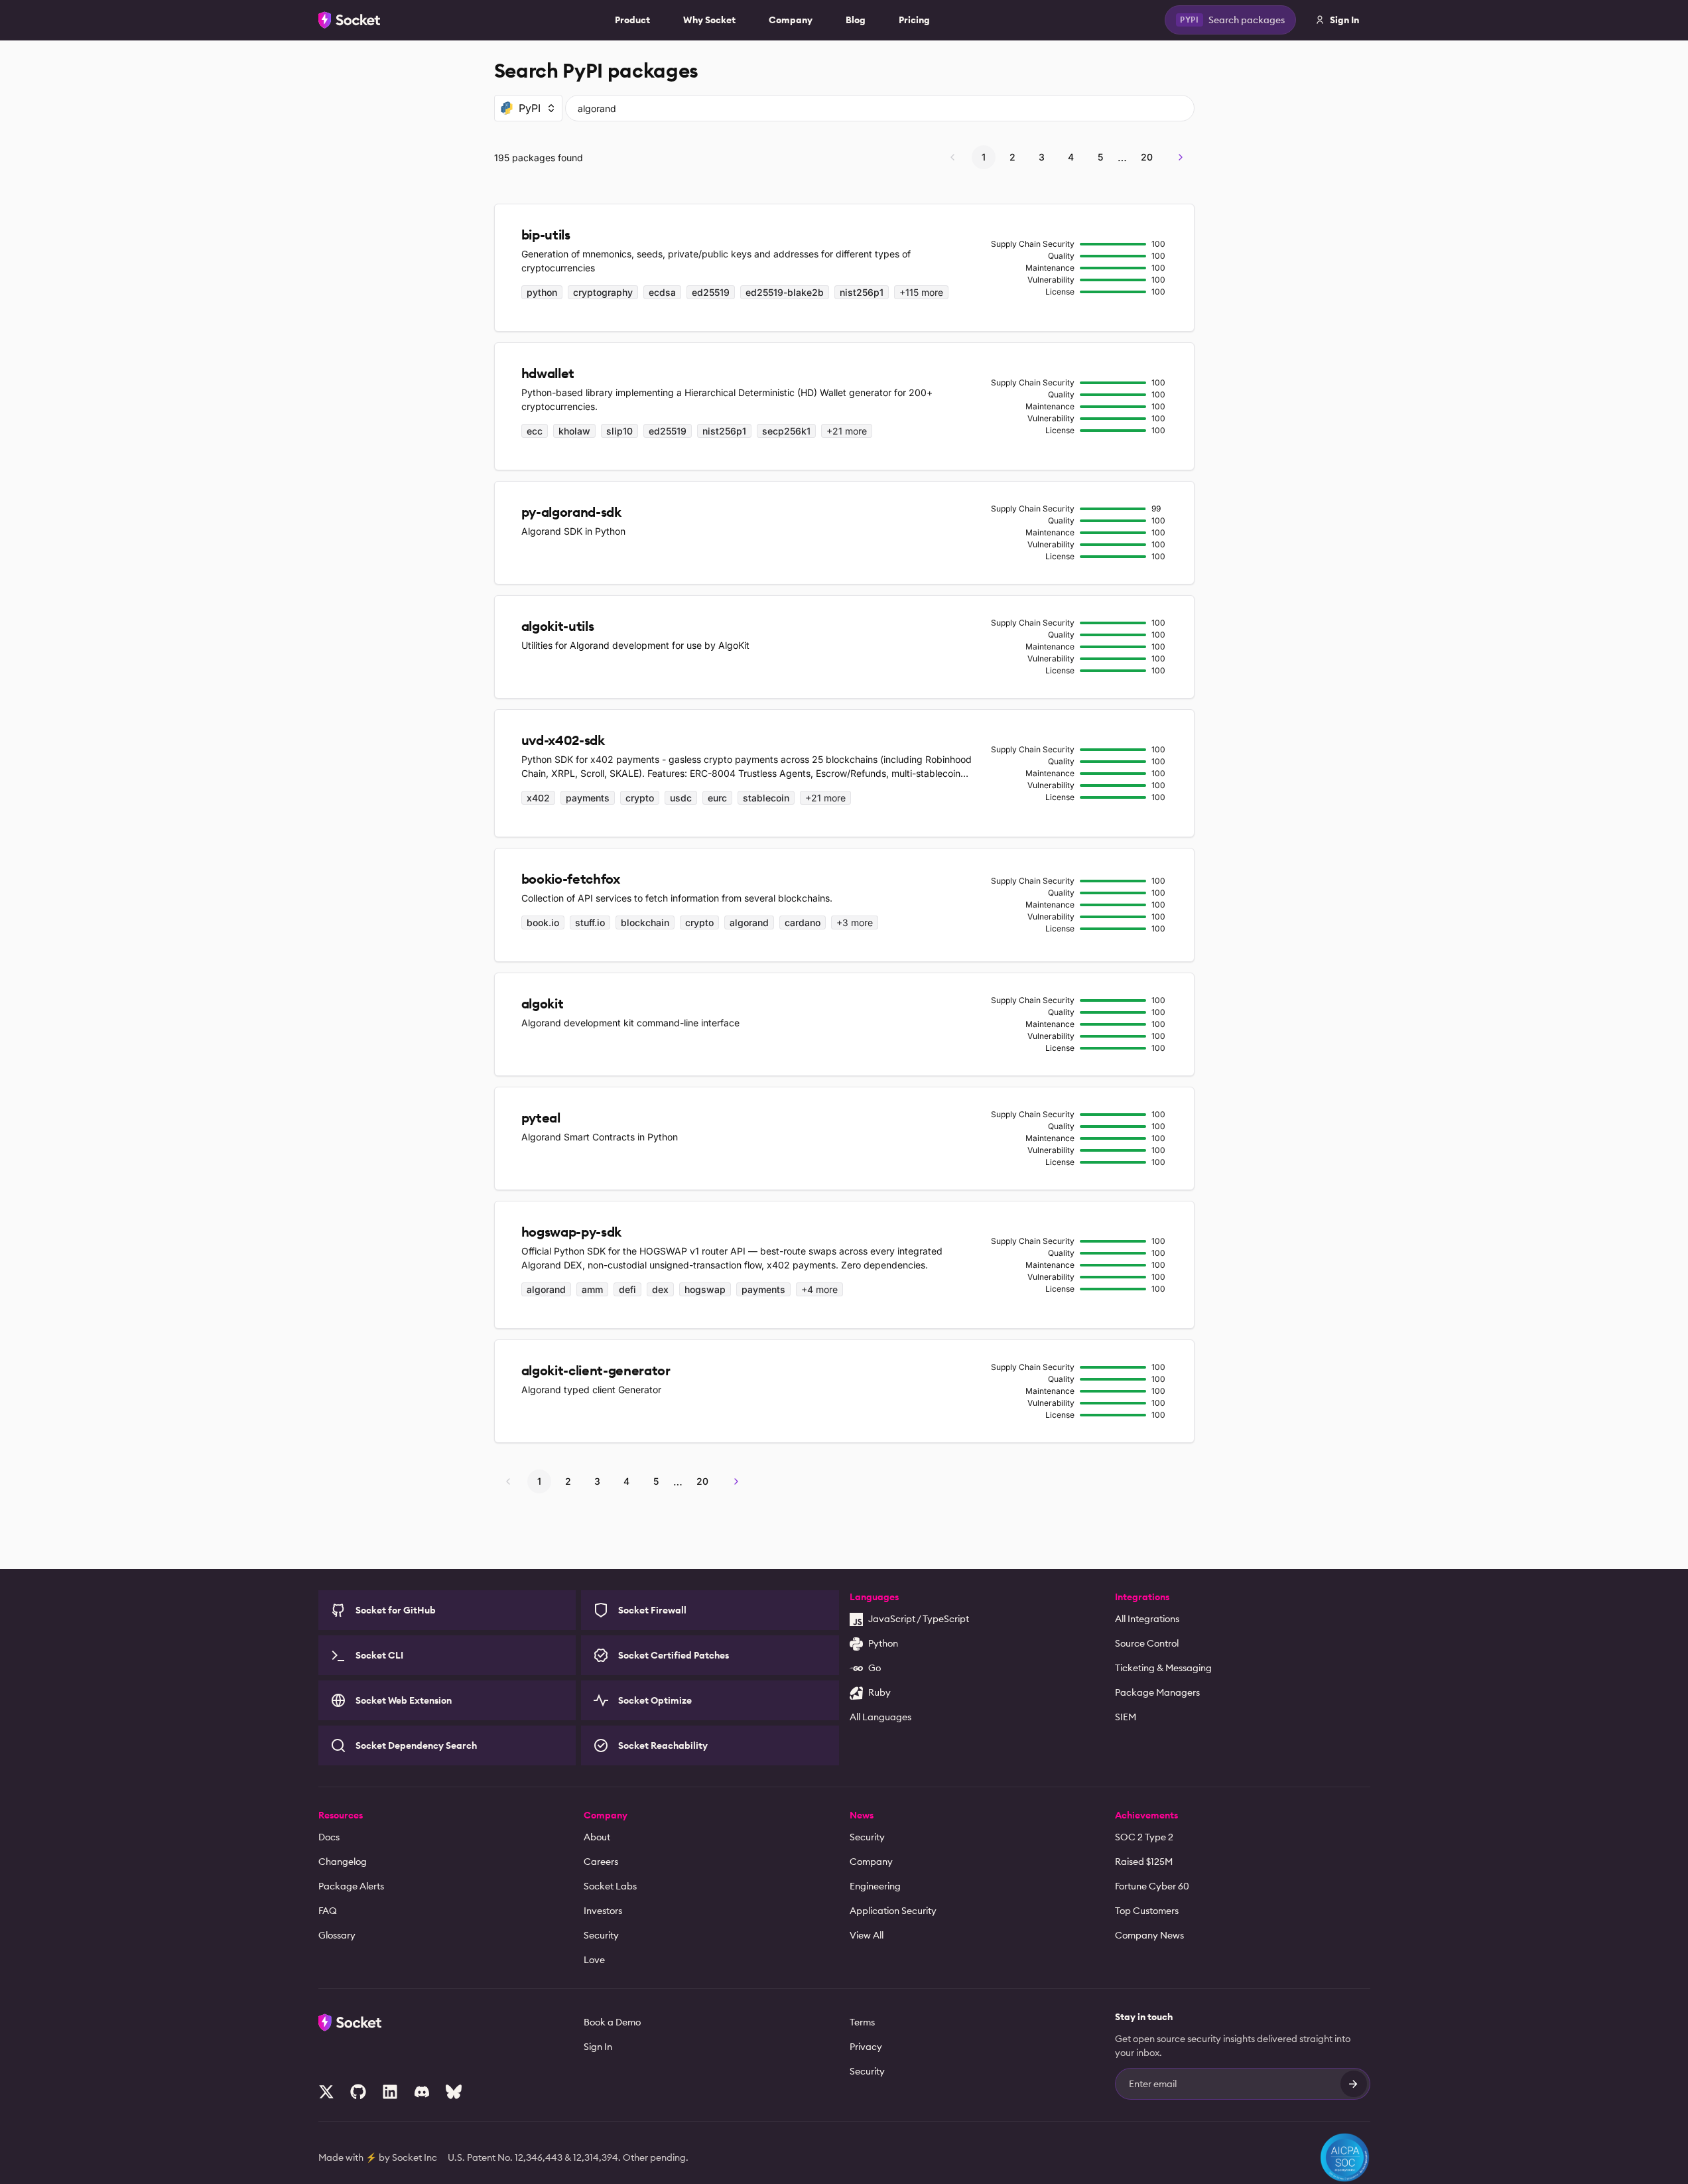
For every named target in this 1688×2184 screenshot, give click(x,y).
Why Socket (709, 20)
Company (791, 20)
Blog (856, 20)
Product (632, 20)
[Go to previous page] (952, 157)
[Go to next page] (1181, 157)
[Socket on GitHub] (358, 2092)
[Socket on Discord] (422, 2092)
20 (1147, 157)
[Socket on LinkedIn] (390, 2092)
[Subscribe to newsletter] (1354, 2084)
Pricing (914, 20)
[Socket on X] (326, 2092)
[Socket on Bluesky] (454, 2092)
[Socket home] (350, 20)
